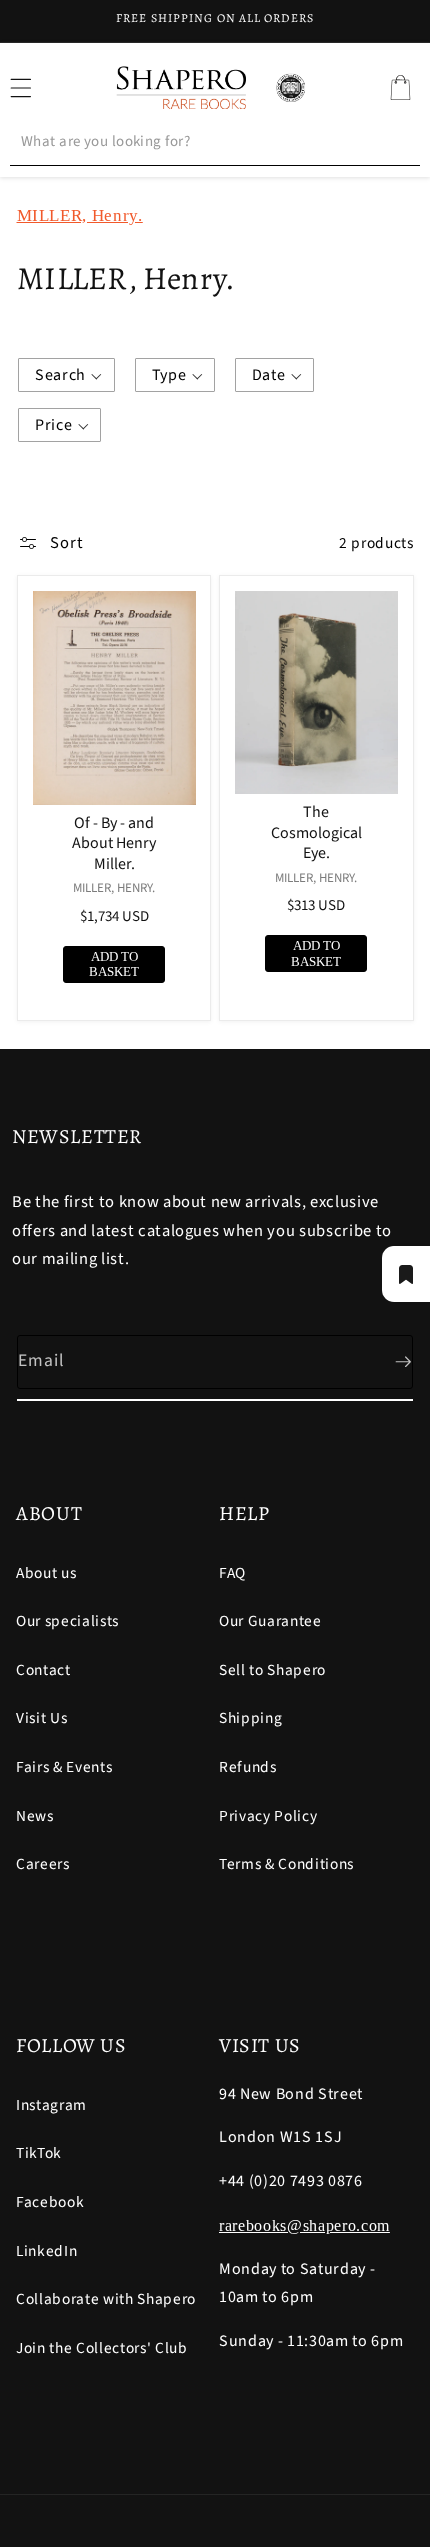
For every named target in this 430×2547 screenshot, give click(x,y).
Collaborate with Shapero (106, 2299)
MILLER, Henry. (80, 215)
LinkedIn (46, 2251)
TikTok (39, 2153)
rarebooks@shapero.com (304, 2225)
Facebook (50, 2202)
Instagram (51, 2105)
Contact (43, 1670)
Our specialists (67, 1621)
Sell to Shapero (272, 1670)
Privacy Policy (268, 1816)
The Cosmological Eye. (316, 833)
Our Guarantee (270, 1621)
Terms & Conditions (286, 1864)
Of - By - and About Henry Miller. (114, 844)
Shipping (250, 1718)
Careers (43, 1864)
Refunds (248, 1767)
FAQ (232, 1573)
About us (46, 1573)
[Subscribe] (387, 1362)
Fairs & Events (64, 1767)
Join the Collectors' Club (102, 2348)
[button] (400, 88)
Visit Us (41, 1718)
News (35, 1816)
